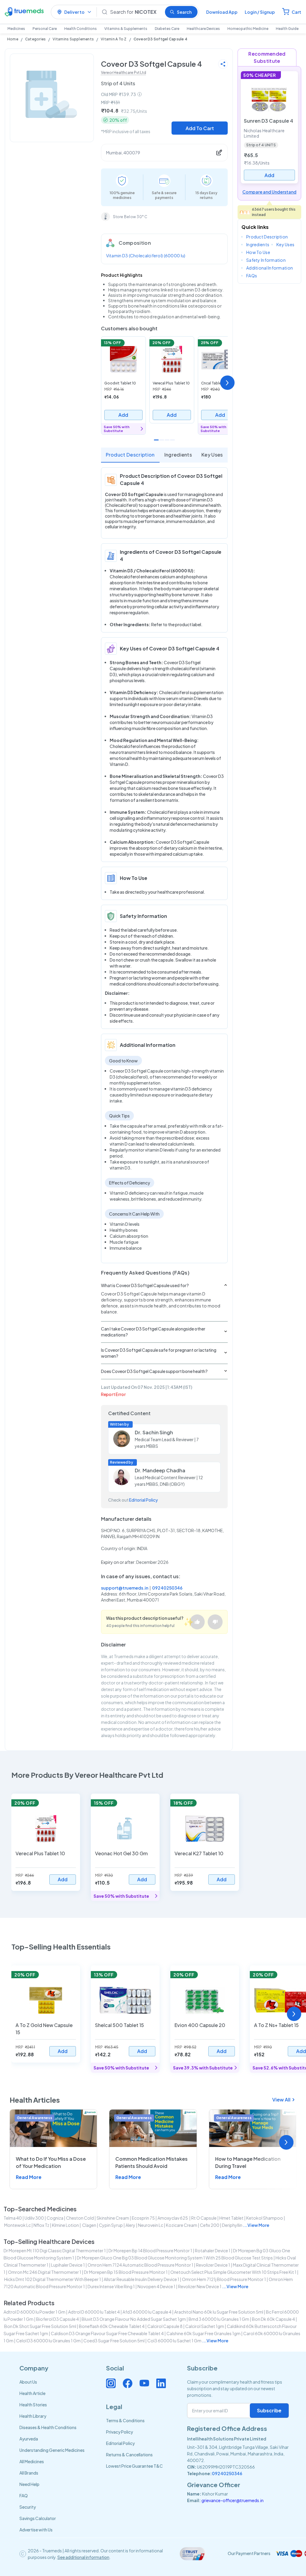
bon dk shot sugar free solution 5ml (40, 2326)
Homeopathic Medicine (248, 29)
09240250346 (167, 1588)
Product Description (130, 455)
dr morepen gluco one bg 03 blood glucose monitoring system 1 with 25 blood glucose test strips (175, 2258)
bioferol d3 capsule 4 (58, 2319)
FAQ (24, 2496)
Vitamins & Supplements (126, 29)
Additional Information (270, 268)
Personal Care (45, 29)
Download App (222, 12)
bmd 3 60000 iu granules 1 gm (219, 2319)
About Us (28, 2382)
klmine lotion (65, 2225)
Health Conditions (81, 29)
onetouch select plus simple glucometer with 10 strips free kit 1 (233, 2272)
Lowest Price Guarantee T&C (134, 2466)
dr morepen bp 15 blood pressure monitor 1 (126, 2272)
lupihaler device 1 (68, 2265)
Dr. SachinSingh (154, 1432)
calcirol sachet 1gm (205, 2326)
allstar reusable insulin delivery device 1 (141, 2279)
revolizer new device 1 (200, 2286)
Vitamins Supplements (73, 39)
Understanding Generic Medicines (52, 2450)
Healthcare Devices (203, 29)
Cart (296, 12)
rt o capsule (204, 2218)
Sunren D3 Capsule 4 (268, 121)
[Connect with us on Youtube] (144, 2383)
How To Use (258, 252)
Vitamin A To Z (114, 39)
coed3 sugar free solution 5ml (114, 2341)
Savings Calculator (38, 2518)
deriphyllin (232, 2225)
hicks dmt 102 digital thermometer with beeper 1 (53, 2279)
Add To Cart (200, 128)
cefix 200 (210, 2225)
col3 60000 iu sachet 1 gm (174, 2341)
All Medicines (32, 2461)
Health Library (33, 2416)
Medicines (16, 29)
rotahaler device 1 (213, 2250)
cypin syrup (111, 2225)
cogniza (55, 2218)
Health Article (32, 2393)
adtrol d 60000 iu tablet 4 (94, 2312)
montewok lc (17, 2225)
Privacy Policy (120, 2432)
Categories (35, 39)
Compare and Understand (269, 192)
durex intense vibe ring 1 (111, 2286)
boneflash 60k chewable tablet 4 (112, 2326)
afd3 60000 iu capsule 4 (147, 2312)
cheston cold (80, 2218)
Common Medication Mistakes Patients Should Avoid (152, 2162)
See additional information (83, 2557)
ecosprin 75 (143, 2218)
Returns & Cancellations (129, 2455)
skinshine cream (113, 2218)
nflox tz (41, 2225)
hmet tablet (231, 2218)
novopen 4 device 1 (156, 2286)
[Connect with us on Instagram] (111, 2383)
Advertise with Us (36, 2530)
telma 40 (13, 2218)
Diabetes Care (167, 29)
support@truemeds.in (125, 1588)
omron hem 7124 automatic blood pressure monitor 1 (140, 2265)
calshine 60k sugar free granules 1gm (204, 2333)
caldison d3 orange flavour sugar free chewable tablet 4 (107, 2333)
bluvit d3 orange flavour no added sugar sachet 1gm (134, 2319)
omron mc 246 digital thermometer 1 (45, 2272)
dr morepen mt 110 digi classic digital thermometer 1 (55, 2250)
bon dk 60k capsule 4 (273, 2319)
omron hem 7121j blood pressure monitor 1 (224, 2279)
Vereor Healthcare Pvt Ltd (124, 73)
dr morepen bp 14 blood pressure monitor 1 (150, 2250)
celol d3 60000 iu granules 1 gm (48, 2341)
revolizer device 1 (213, 2265)
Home (13, 39)
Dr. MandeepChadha (160, 1470)
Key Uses (212, 455)
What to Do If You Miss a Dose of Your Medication (51, 2162)
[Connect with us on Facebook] (128, 2383)
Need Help (29, 2484)
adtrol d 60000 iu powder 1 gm (35, 2312)
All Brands (29, 2473)
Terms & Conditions (125, 2420)
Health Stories (33, 2405)
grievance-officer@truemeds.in (232, 2500)
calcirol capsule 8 (165, 2326)
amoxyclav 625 (173, 2218)
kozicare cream (182, 2225)
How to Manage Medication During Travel (248, 2162)
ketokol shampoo (265, 2218)
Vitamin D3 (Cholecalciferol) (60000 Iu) (146, 256)
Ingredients (178, 455)
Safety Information (266, 260)
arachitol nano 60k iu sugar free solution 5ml (219, 2312)
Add (123, 415)
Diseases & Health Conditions (48, 2427)
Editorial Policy (143, 1500)
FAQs (252, 276)
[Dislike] (215, 1622)
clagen (89, 2225)
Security (28, 2507)
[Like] (197, 1622)
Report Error (113, 1394)
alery (130, 2225)
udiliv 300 (34, 2218)
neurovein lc (151, 2225)
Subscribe (269, 2410)
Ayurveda (29, 2439)
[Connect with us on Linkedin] (161, 2383)
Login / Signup (260, 12)
